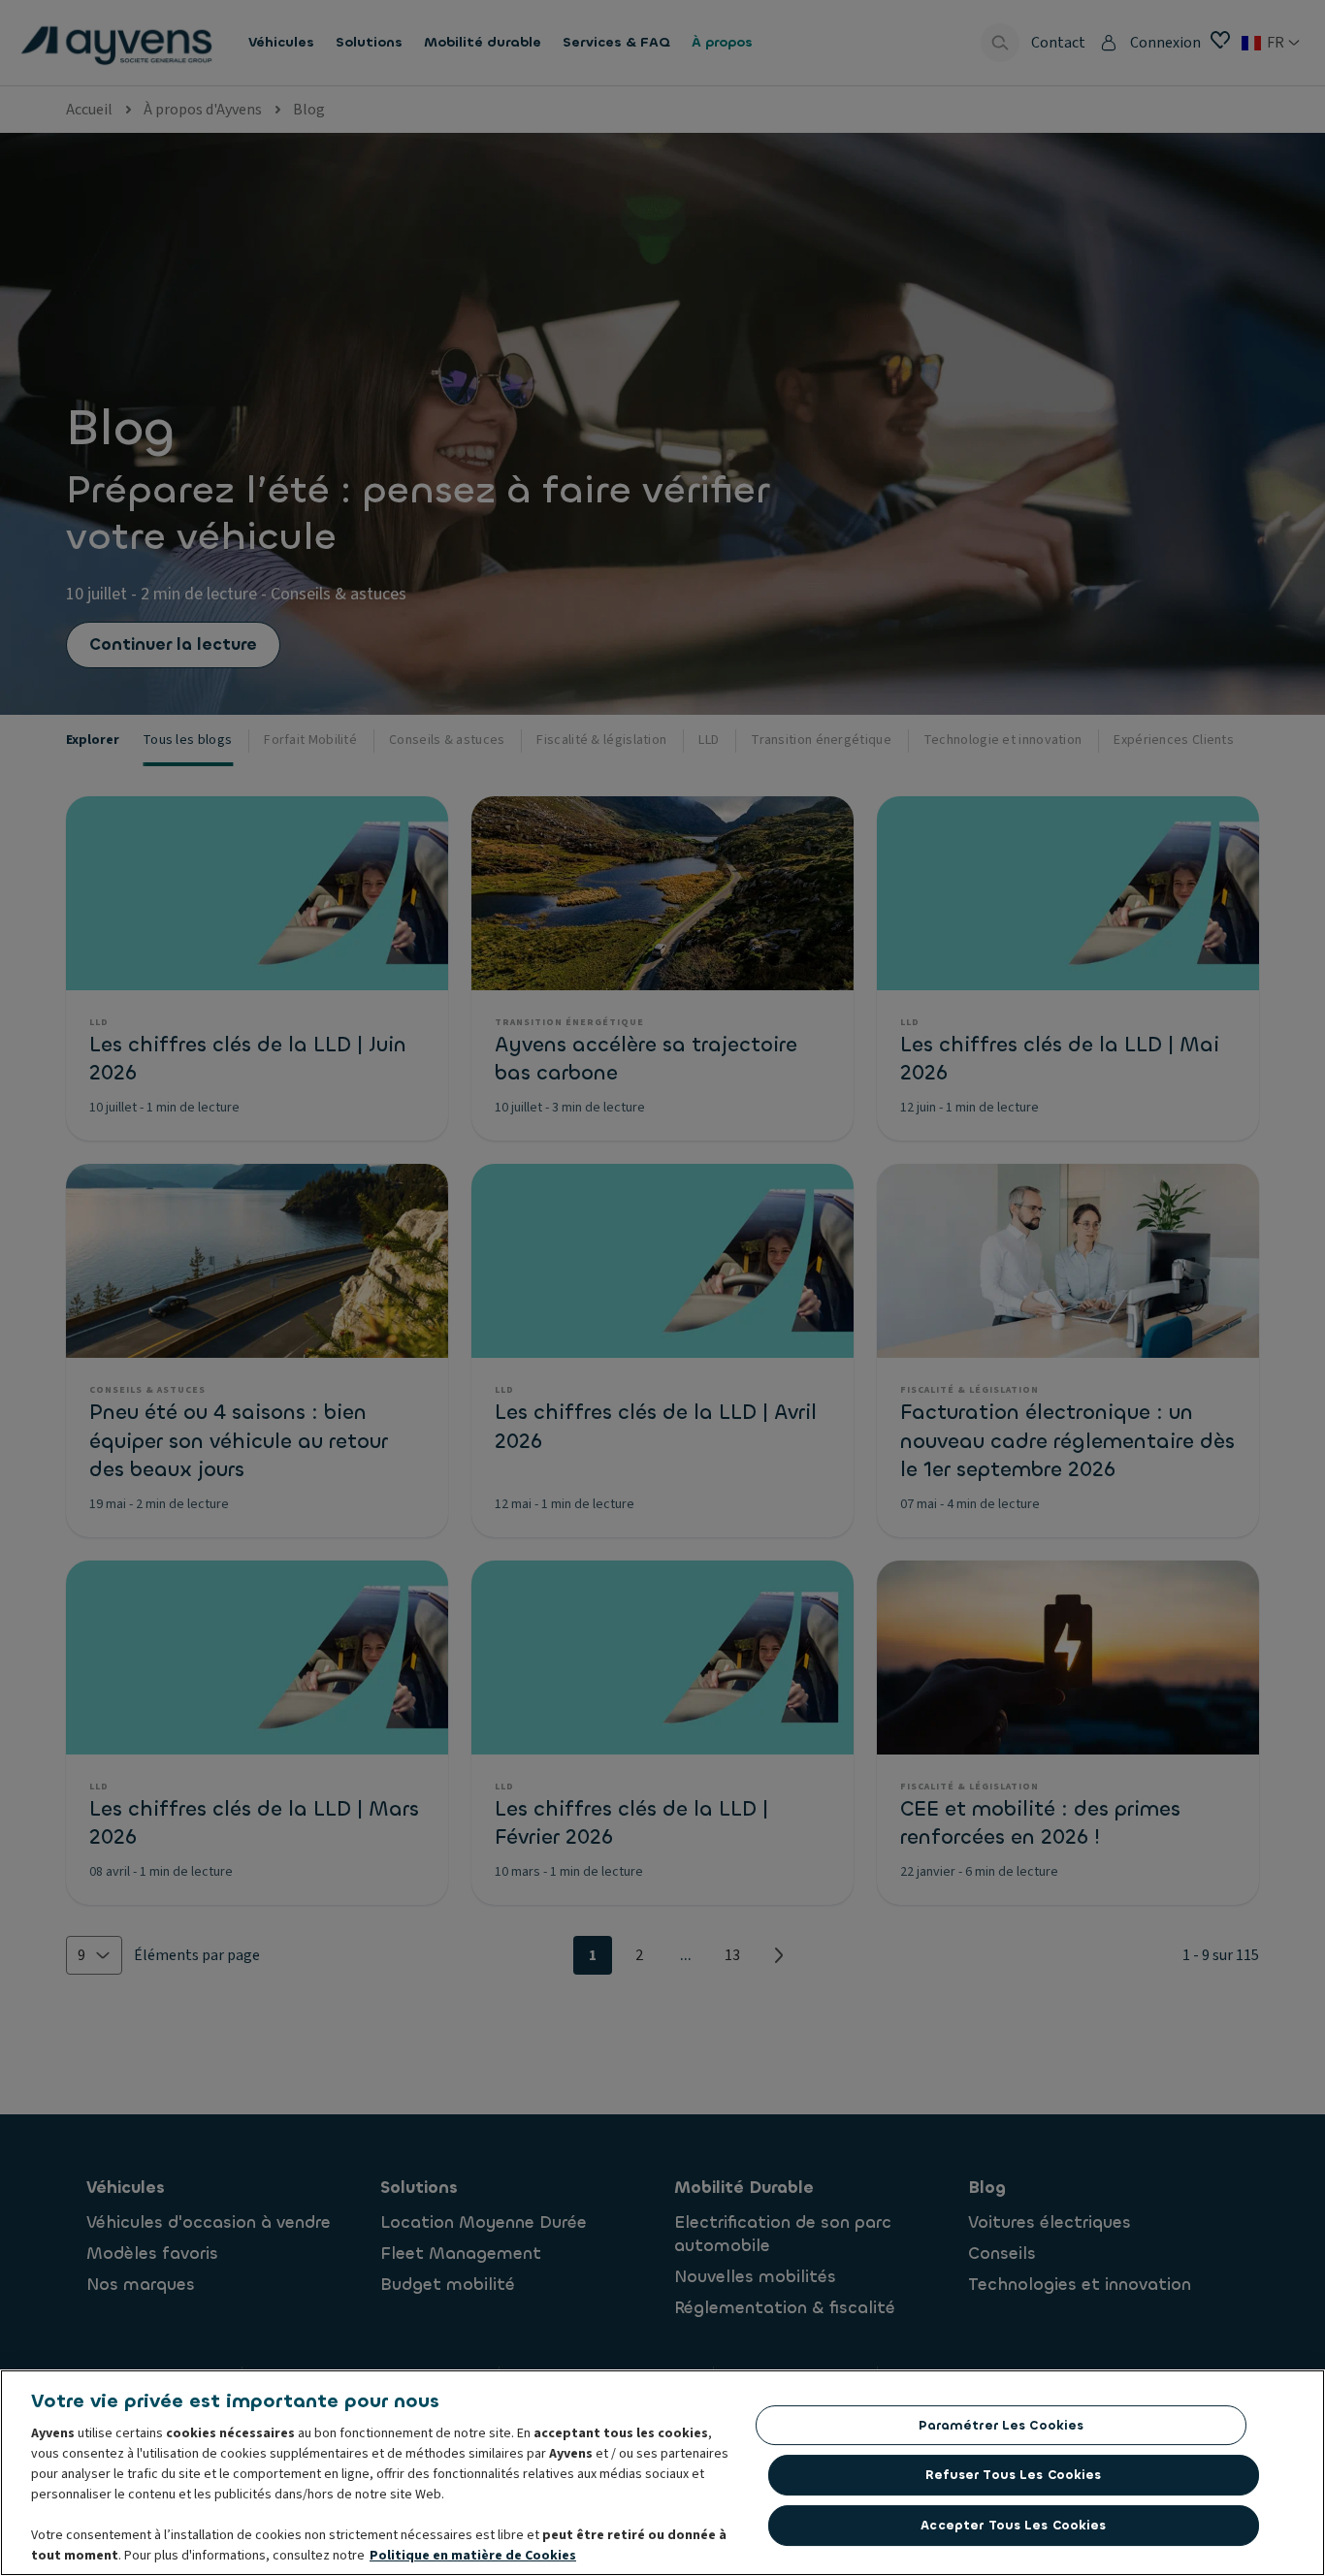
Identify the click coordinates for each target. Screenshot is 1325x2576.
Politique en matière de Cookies (473, 2556)
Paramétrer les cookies (1002, 2425)
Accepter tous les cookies (1013, 2525)
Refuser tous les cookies (1013, 2475)
